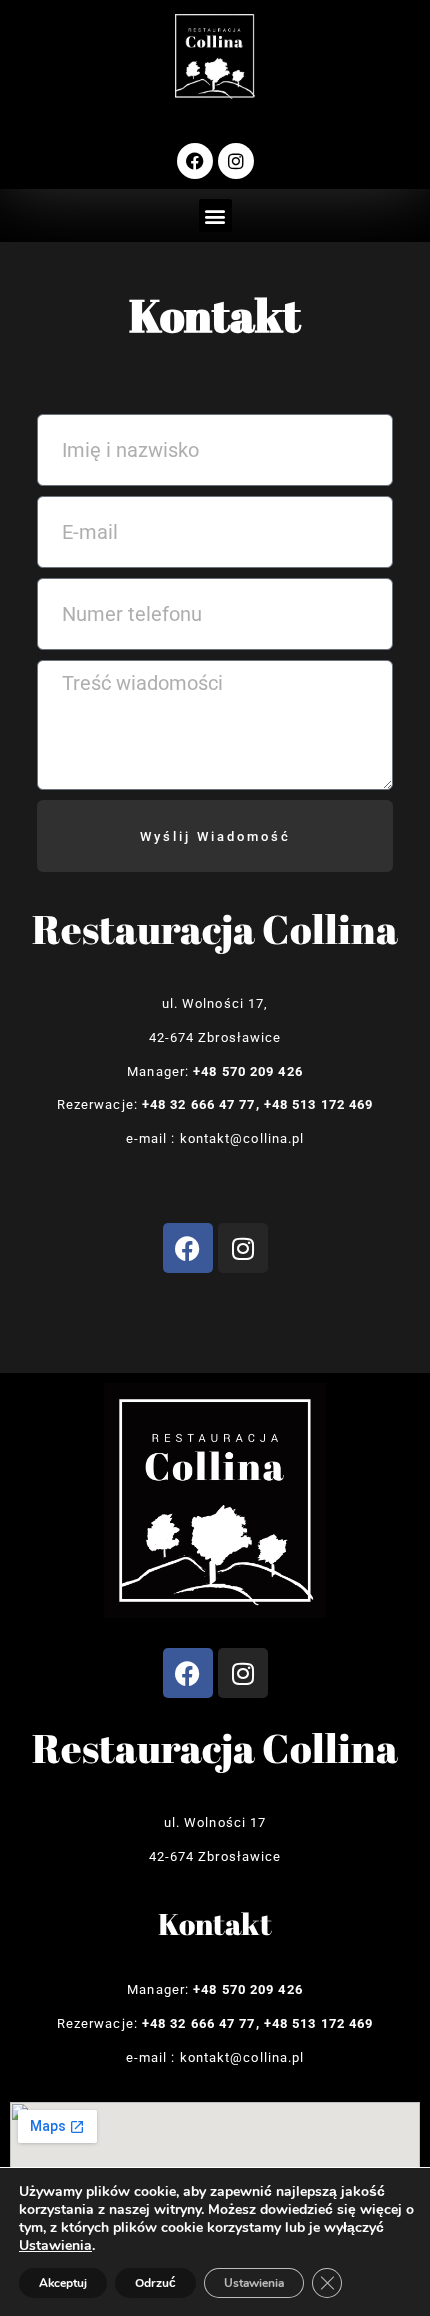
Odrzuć (155, 2283)
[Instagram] (236, 161)
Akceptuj (63, 2283)
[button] (215, 215)
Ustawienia (55, 2246)
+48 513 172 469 (319, 1104)
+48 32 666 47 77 (199, 1104)
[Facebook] (195, 161)
